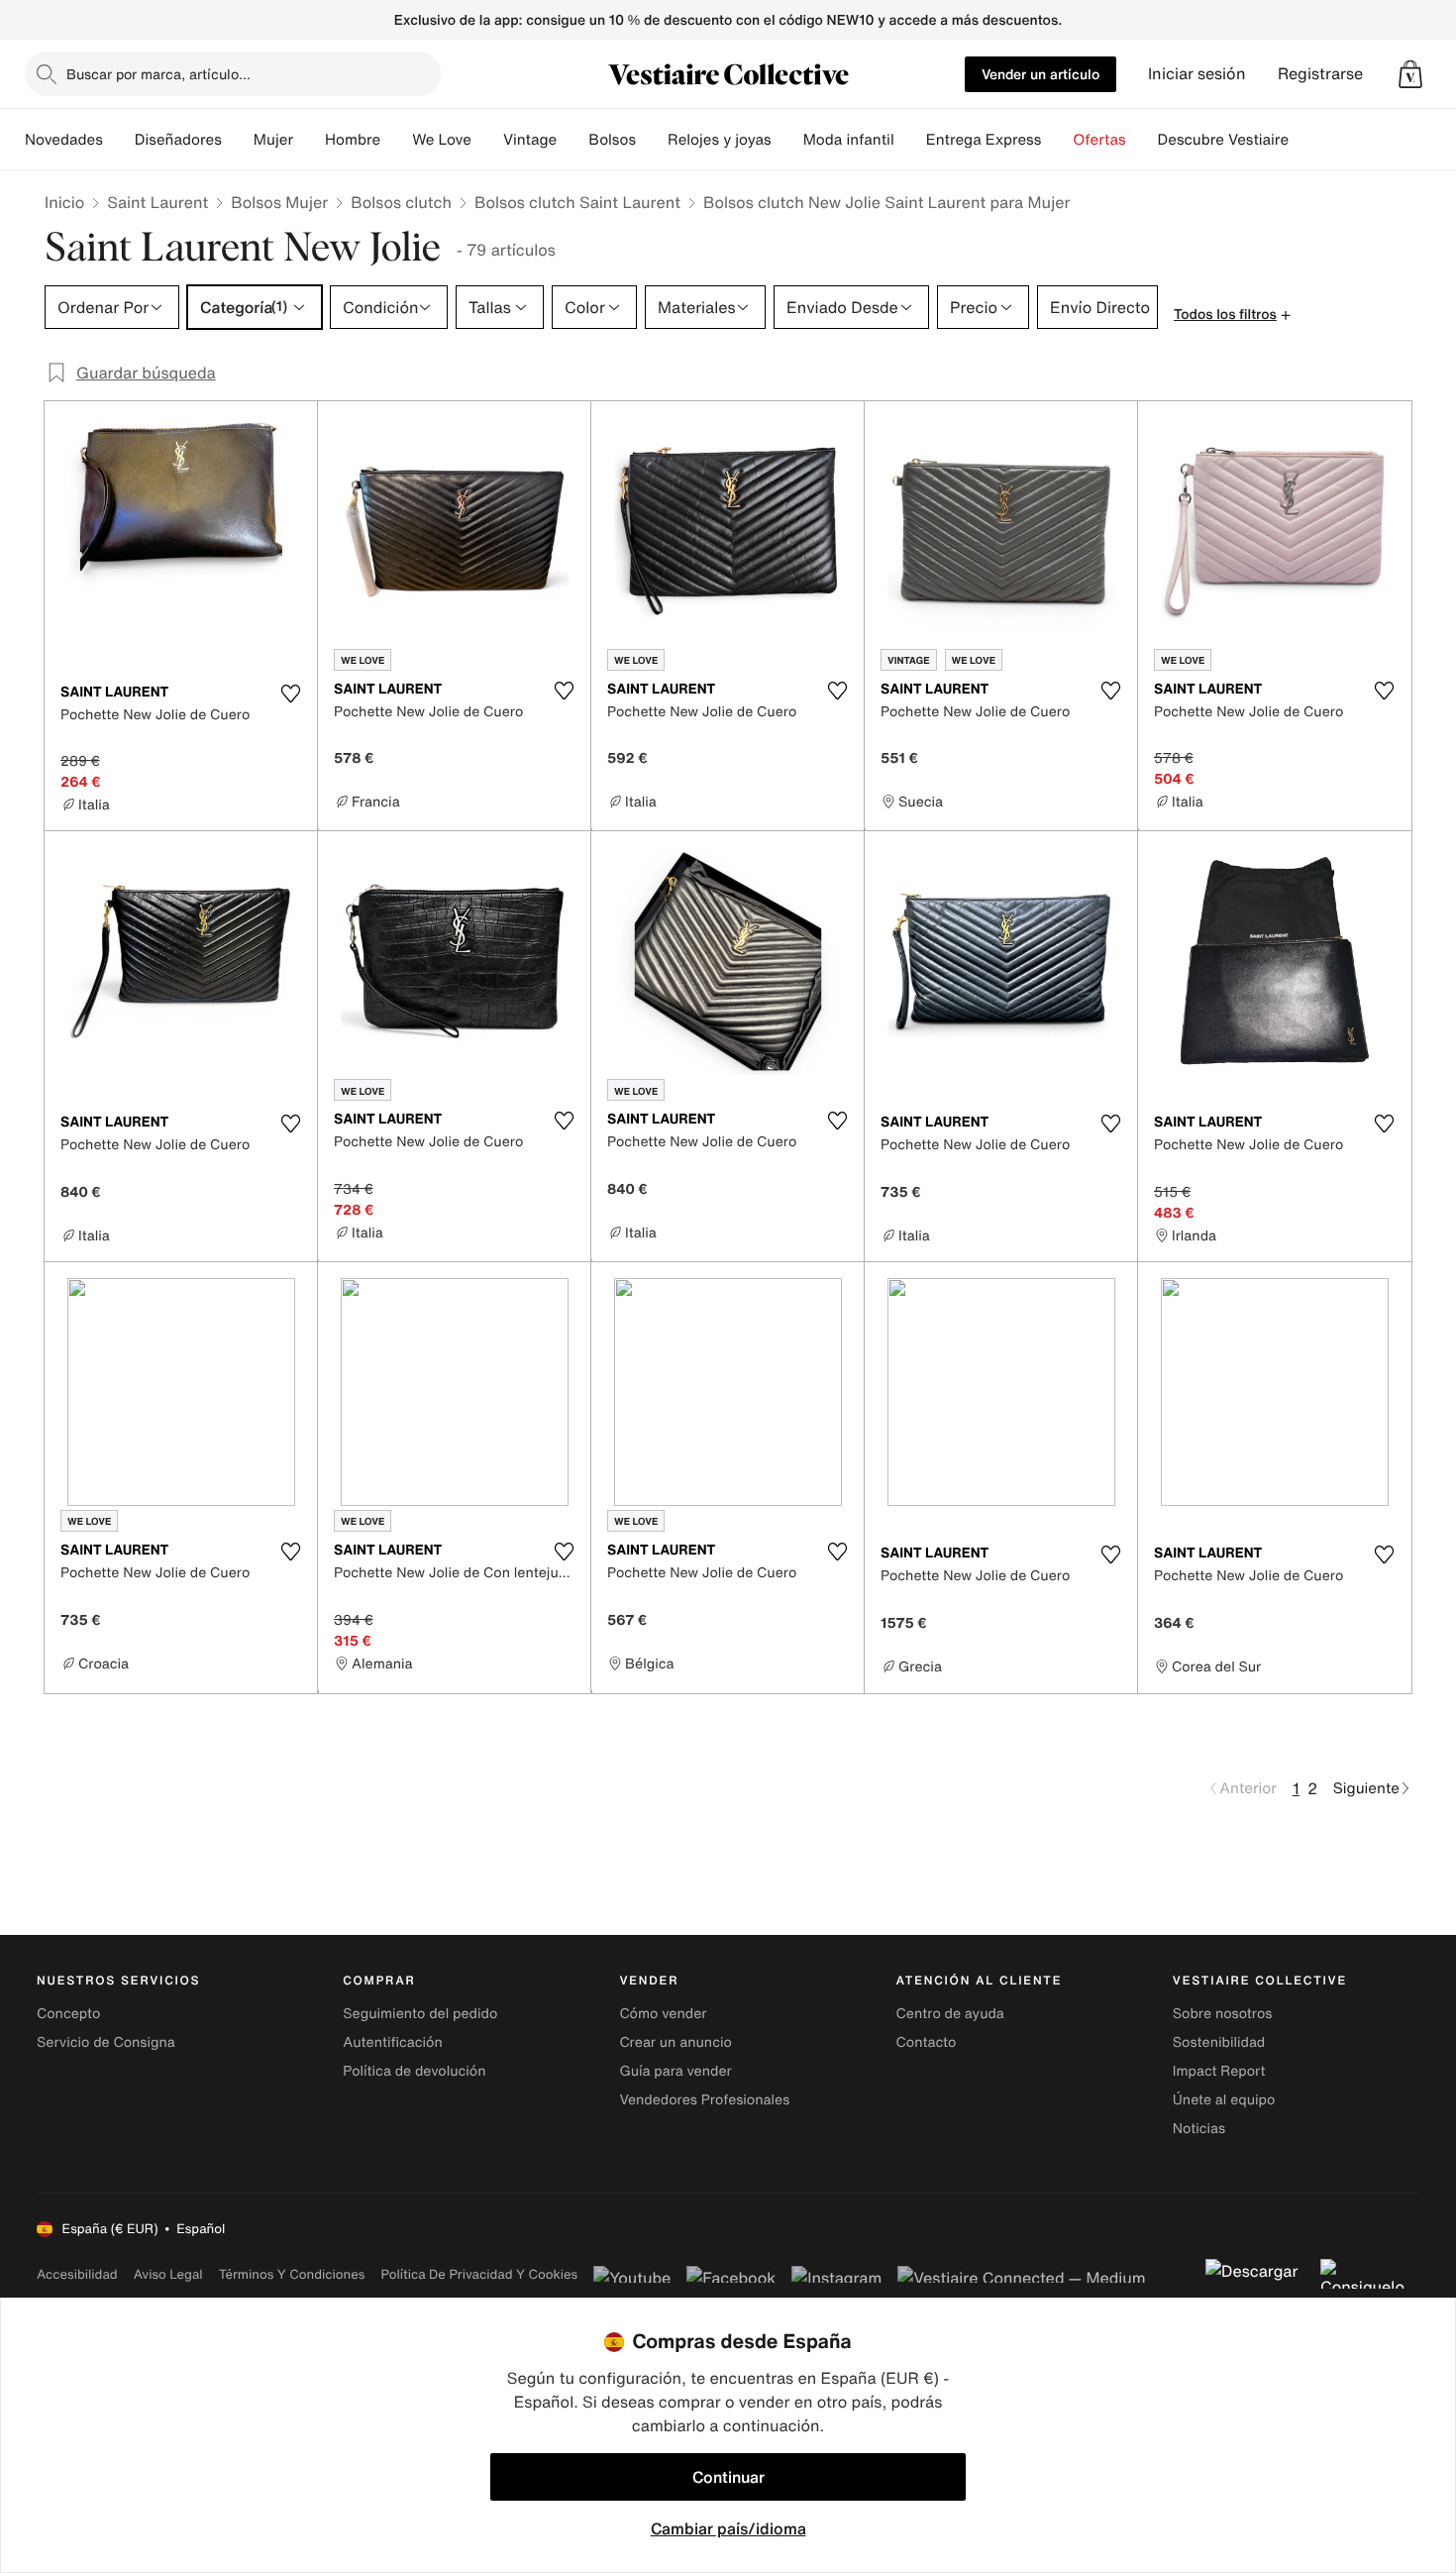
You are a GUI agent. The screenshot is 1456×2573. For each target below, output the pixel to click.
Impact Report (1219, 2071)
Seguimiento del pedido (420, 2014)
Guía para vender (675, 2071)
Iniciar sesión (1197, 74)
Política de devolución (414, 2071)
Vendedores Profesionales (704, 2100)
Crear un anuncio (675, 2042)
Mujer (273, 140)
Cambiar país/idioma (728, 2528)
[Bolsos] (652, 140)
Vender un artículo (1040, 74)
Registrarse (1320, 74)
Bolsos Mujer (279, 202)
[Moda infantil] (910, 140)
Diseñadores (178, 140)
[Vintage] (572, 140)
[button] (1410, 74)
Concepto (68, 2014)
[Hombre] (396, 140)
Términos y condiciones (292, 2274)
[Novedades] (119, 140)
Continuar (728, 2477)
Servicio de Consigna (106, 2042)
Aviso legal (168, 2274)
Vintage (530, 140)
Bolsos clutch (401, 202)
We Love (442, 140)
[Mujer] (309, 140)
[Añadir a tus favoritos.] (290, 694)
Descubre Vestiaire (1224, 140)
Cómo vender (663, 2014)
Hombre (353, 140)
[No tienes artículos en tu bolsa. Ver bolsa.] (1410, 74)
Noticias (1199, 2129)
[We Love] (487, 140)
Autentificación (393, 2042)
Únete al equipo (1224, 2100)
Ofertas (1099, 140)
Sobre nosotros (1223, 2014)
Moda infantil (849, 140)
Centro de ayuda (950, 2014)
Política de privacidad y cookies (479, 2274)
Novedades (64, 140)
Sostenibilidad (1219, 2042)
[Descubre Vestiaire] (1304, 140)
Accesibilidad (77, 2274)
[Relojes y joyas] (787, 140)
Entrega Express (984, 140)
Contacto (927, 2042)
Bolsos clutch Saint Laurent (577, 202)
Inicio (64, 202)
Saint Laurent (157, 202)
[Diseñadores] (238, 140)
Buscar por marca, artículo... (158, 74)
